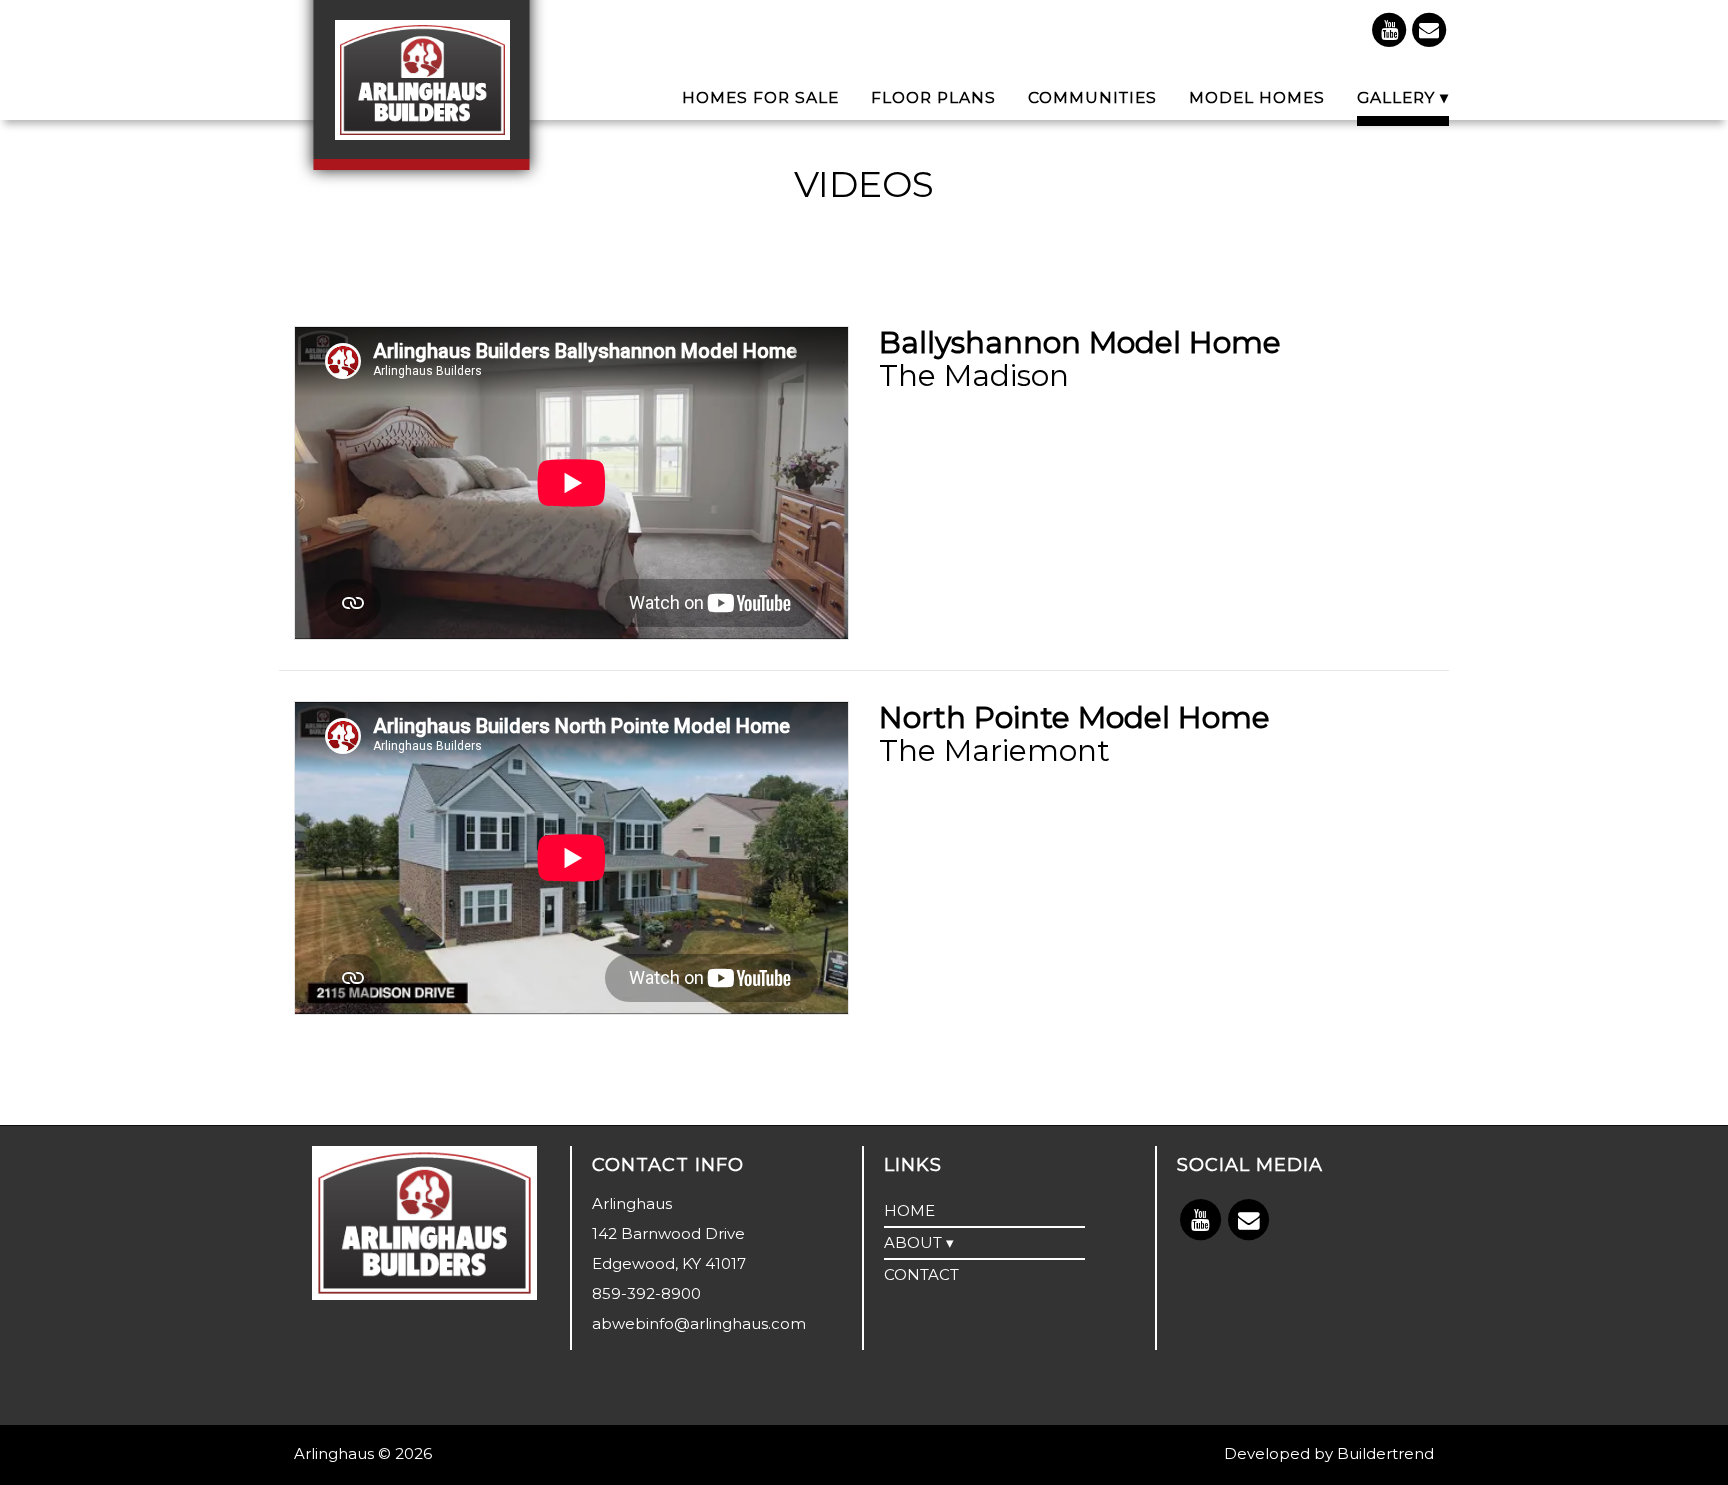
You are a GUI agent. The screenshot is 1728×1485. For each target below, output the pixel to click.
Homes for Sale (760, 100)
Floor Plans (933, 100)
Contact (921, 1274)
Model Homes (1257, 100)
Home (909, 1210)
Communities (1092, 100)
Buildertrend (1385, 1453)
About (913, 1242)
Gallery (1396, 100)
